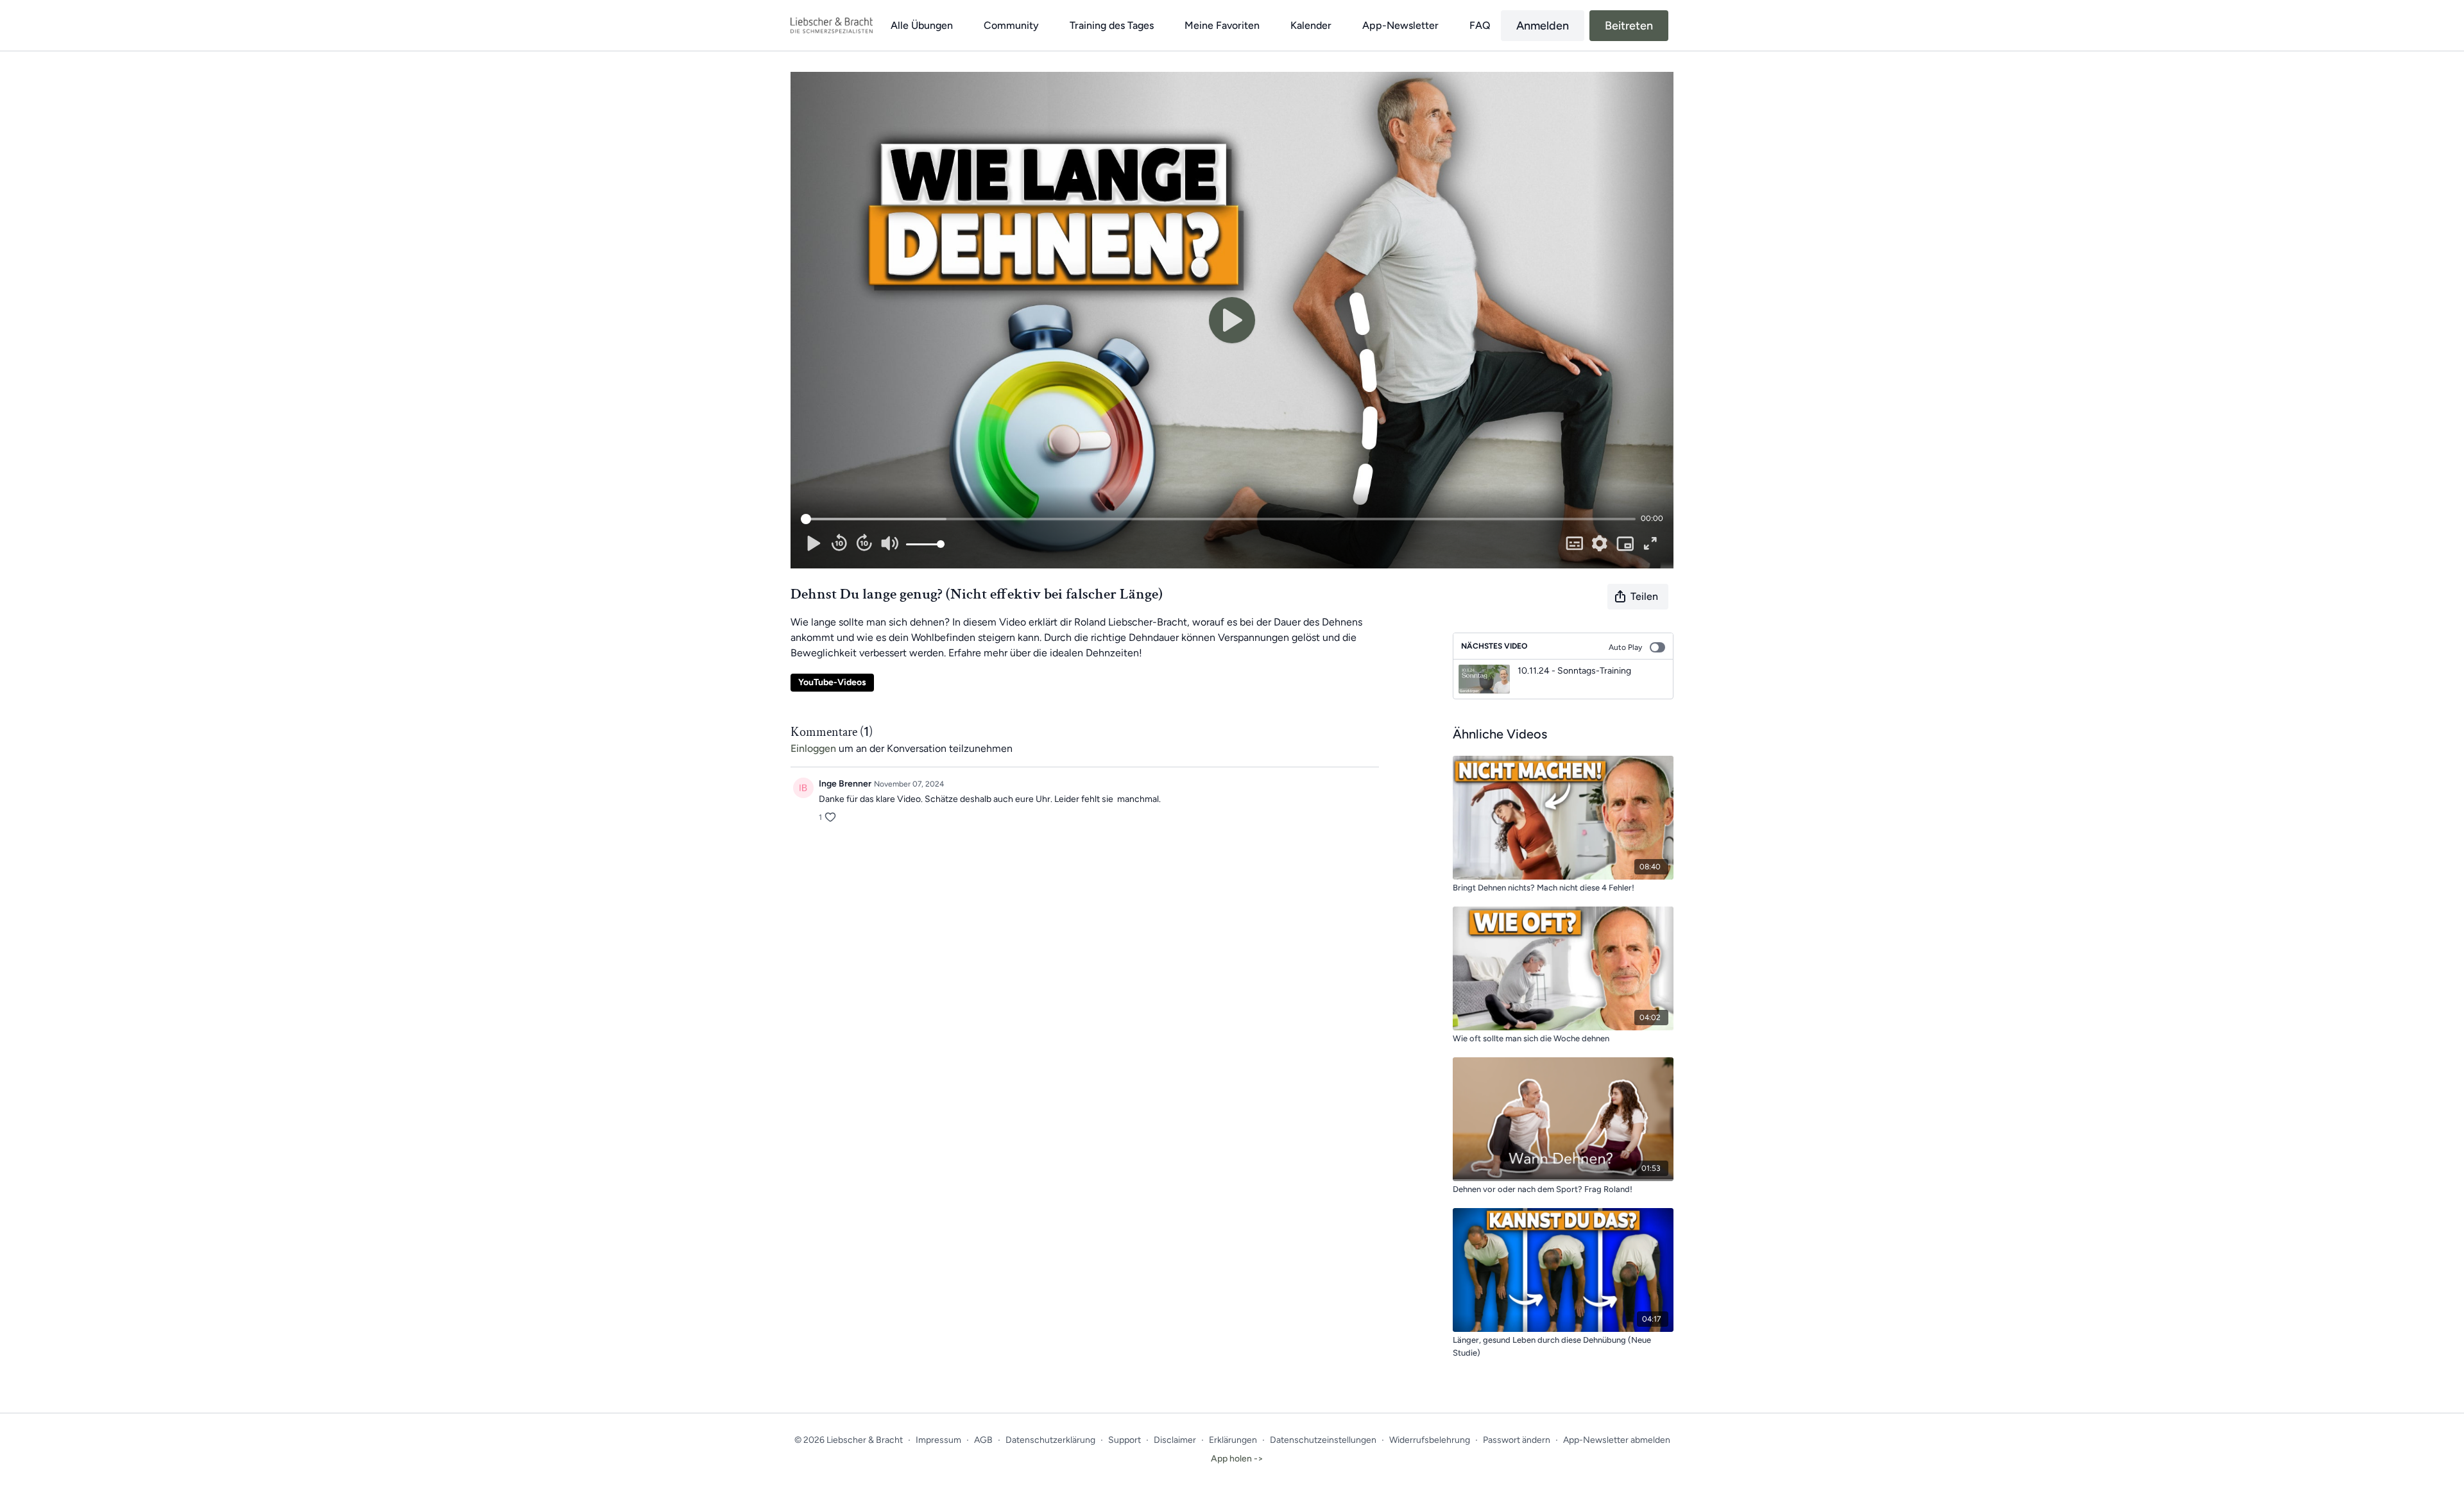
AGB (983, 1440)
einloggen (813, 748)
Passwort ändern (1517, 1440)
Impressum (938, 1440)
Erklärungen (1233, 1440)
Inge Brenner (845, 784)
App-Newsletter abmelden (1617, 1440)
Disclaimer (1175, 1440)
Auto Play (1625, 647)
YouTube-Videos (832, 682)
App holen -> (1237, 1459)
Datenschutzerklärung (1050, 1440)
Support (1125, 1440)
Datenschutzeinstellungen (1323, 1440)
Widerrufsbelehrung (1430, 1440)
